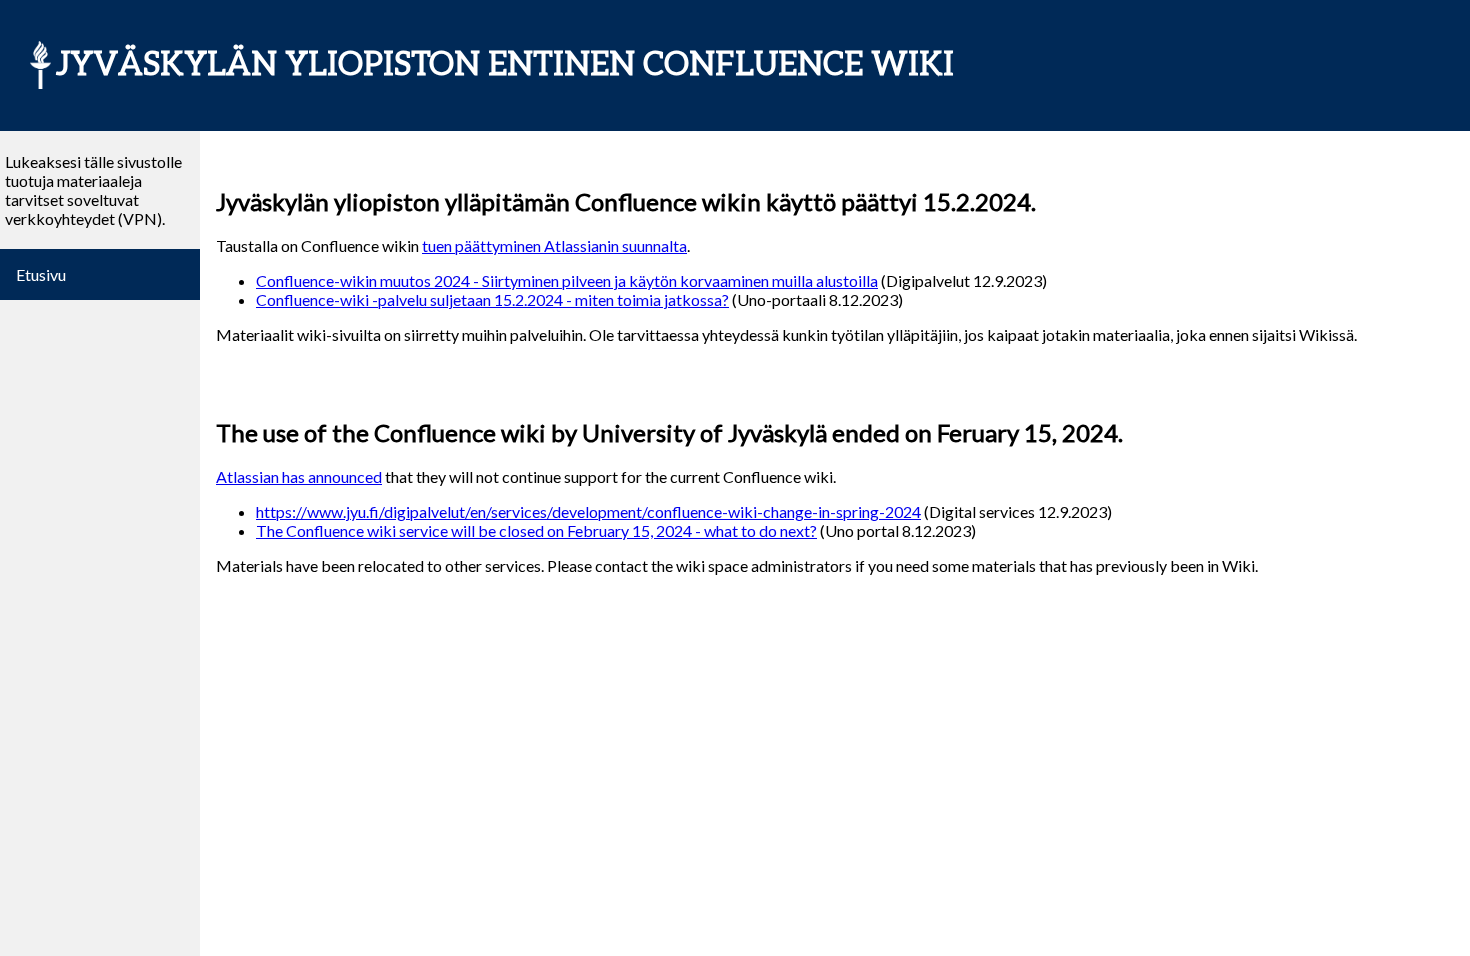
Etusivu (41, 274)
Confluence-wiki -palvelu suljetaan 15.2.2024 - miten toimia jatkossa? (492, 299)
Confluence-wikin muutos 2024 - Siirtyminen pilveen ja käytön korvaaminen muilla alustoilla (567, 280)
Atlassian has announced (299, 476)
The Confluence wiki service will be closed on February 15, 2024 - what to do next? (536, 530)
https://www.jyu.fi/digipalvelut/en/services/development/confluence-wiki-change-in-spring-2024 (588, 511)
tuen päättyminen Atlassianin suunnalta (554, 245)
